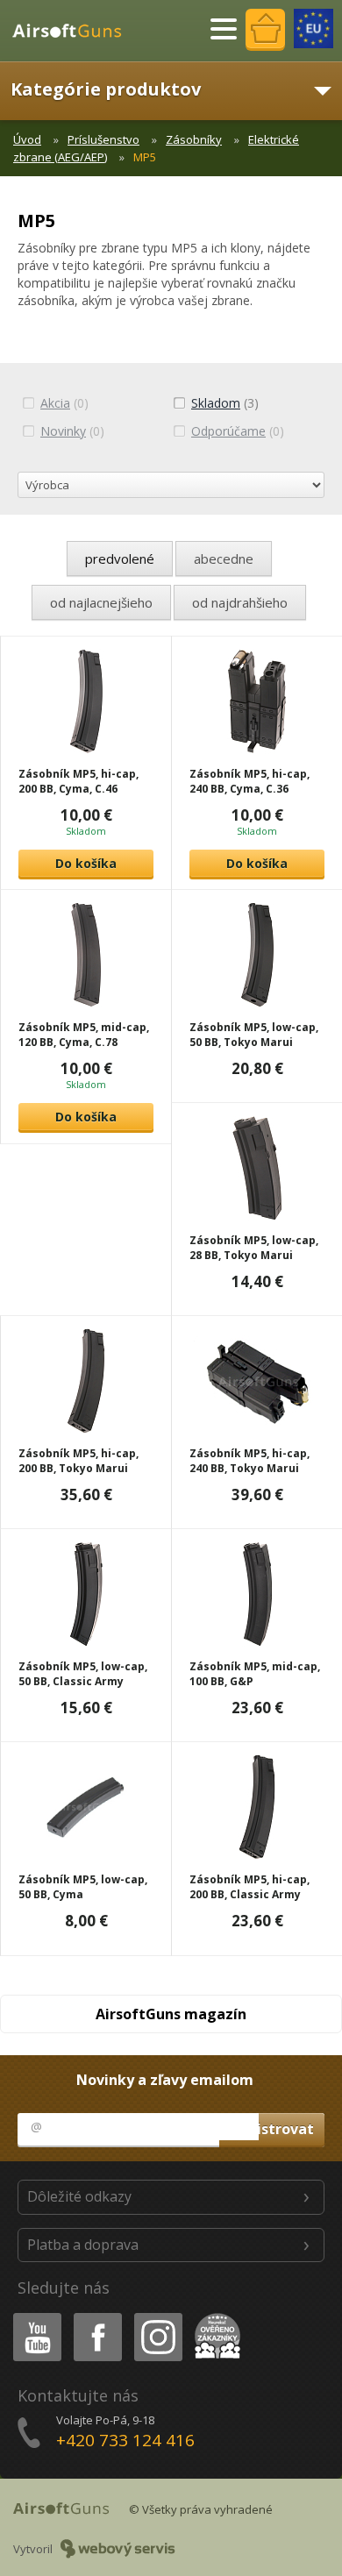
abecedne (224, 559)
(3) (225, 403)
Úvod (27, 139)
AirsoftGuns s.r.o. (75, 31)
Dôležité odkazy (79, 2196)
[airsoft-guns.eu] (313, 28)
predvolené (120, 559)
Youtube (33, 2316)
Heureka (214, 2316)
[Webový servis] (118, 2549)
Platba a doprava (83, 2245)
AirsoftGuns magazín (171, 2014)
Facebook (97, 2316)
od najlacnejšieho (101, 602)
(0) (64, 403)
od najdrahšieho (240, 602)
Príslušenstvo (103, 139)
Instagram (157, 2316)
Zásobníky (194, 139)
